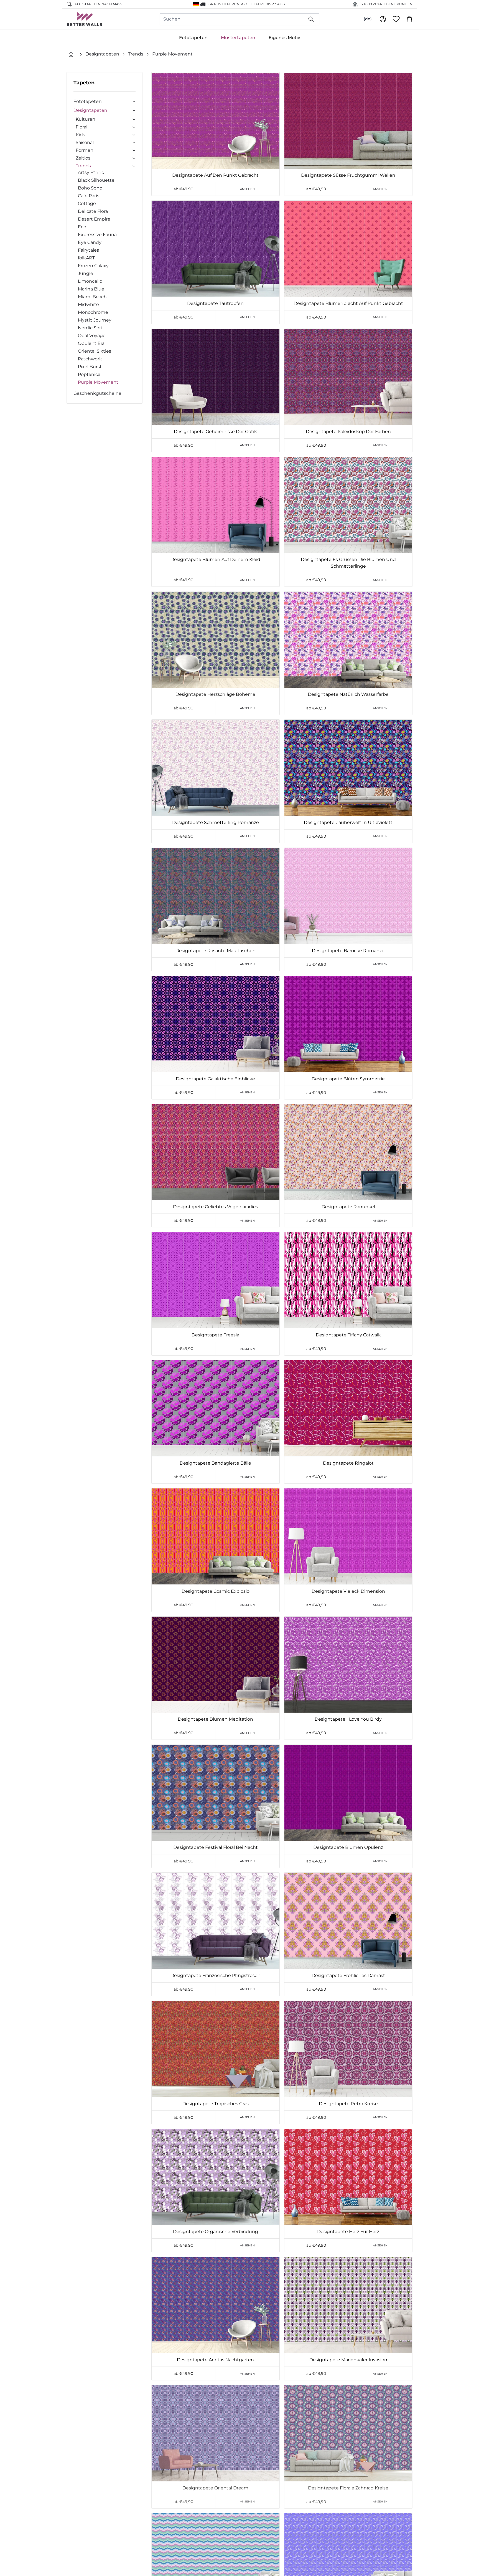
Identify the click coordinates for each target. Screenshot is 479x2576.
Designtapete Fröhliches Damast (348, 1975)
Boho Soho (90, 188)
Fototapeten (193, 38)
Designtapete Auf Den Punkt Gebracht (215, 175)
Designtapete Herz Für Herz (348, 2232)
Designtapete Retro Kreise (348, 2104)
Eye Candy (90, 242)
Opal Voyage (92, 336)
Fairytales (88, 250)
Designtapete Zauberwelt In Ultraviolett (348, 822)
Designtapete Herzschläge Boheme (215, 694)
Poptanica (89, 374)
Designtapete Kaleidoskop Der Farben (348, 432)
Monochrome (93, 312)
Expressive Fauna (97, 235)
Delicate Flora (93, 211)
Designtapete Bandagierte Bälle (215, 1463)
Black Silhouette (96, 180)
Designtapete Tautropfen (215, 303)
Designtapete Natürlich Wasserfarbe (348, 694)
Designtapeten (102, 54)
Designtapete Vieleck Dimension (348, 1591)
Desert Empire (94, 219)
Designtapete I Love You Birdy (348, 1719)
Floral (81, 127)
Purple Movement (172, 54)
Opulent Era (91, 343)
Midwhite (88, 304)
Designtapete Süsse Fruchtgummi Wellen (348, 175)
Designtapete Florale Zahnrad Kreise (348, 2488)
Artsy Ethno (91, 172)
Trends (136, 54)
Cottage (87, 203)
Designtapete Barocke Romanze (348, 951)
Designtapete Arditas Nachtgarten (215, 2360)
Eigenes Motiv (284, 38)
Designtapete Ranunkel (348, 1207)
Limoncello (90, 281)
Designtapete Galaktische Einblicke (215, 1079)
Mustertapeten (238, 38)
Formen (85, 150)
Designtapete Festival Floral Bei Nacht (216, 1847)
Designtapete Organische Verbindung (216, 2232)
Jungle (86, 273)
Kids (80, 135)
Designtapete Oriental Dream (215, 2488)
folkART (86, 258)
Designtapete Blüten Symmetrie (348, 1079)
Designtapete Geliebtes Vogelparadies (216, 1207)
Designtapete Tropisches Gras (216, 2104)
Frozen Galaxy (93, 266)
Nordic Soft (90, 328)
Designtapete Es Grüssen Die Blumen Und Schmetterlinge (348, 563)
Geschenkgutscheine (97, 393)
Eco (82, 227)
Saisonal (85, 142)
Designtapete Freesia (215, 1335)
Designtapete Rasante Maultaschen (216, 951)
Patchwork (90, 359)
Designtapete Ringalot (348, 1463)
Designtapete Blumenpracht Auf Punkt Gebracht (348, 303)
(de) (368, 19)
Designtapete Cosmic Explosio (216, 1591)
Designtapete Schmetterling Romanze (216, 822)
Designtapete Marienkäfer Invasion (348, 2360)
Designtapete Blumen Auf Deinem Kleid (215, 559)
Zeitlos (83, 158)
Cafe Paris (89, 196)
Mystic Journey (95, 320)
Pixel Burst (90, 367)
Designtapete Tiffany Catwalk (348, 1335)
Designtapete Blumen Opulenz (348, 1847)
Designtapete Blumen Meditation (215, 1719)
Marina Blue (91, 289)
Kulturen (86, 119)
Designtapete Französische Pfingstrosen (216, 1975)
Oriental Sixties (95, 351)
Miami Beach (92, 297)
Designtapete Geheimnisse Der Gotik (215, 432)
